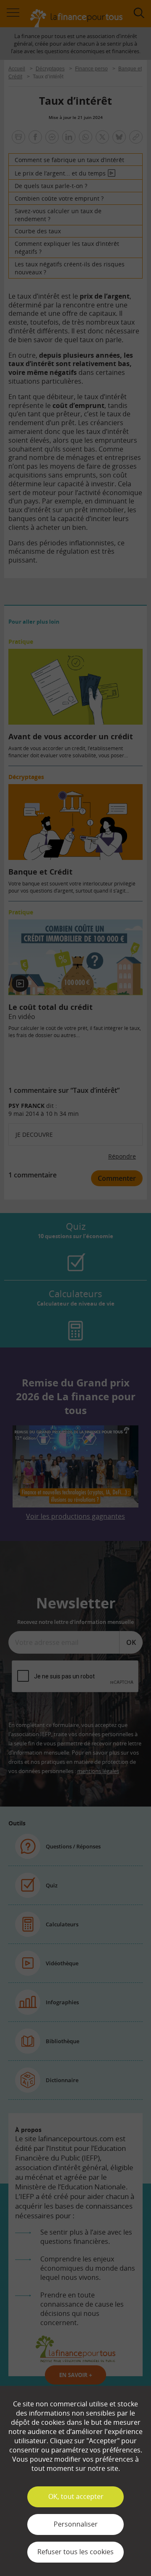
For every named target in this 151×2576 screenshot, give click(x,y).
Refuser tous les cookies (75, 2552)
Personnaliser (76, 2524)
